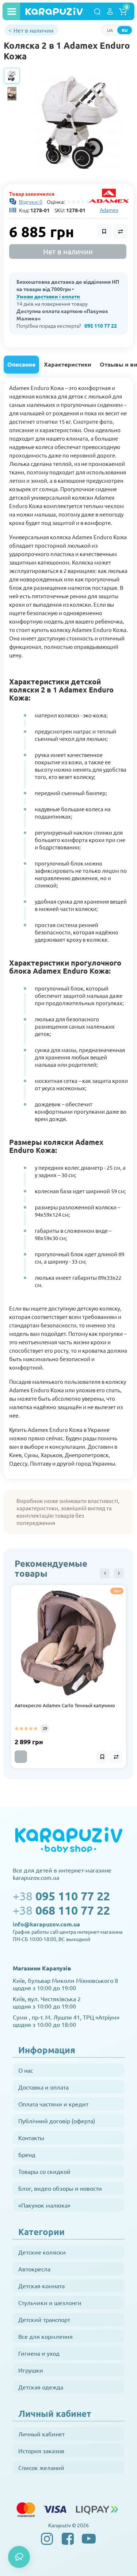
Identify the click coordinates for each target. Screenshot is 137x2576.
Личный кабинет (41, 2434)
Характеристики (68, 364)
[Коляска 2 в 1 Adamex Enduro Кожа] (79, 122)
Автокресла (34, 2269)
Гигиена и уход (39, 2353)
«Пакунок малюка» (44, 2205)
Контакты (31, 2138)
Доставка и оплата (43, 2087)
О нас (26, 2070)
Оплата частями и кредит (53, 2104)
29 (45, 1728)
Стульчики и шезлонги (50, 2303)
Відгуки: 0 (31, 202)
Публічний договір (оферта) (57, 2121)
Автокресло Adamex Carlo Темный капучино (65, 1705)
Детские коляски (42, 2252)
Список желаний (41, 2467)
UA (110, 30)
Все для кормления (45, 2336)
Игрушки (31, 2370)
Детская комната (41, 2286)
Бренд (27, 2154)
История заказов (41, 2451)
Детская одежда (41, 2387)
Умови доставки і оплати (48, 296)
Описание (21, 364)
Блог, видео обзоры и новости (60, 2188)
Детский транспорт (44, 2319)
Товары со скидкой (44, 2171)
